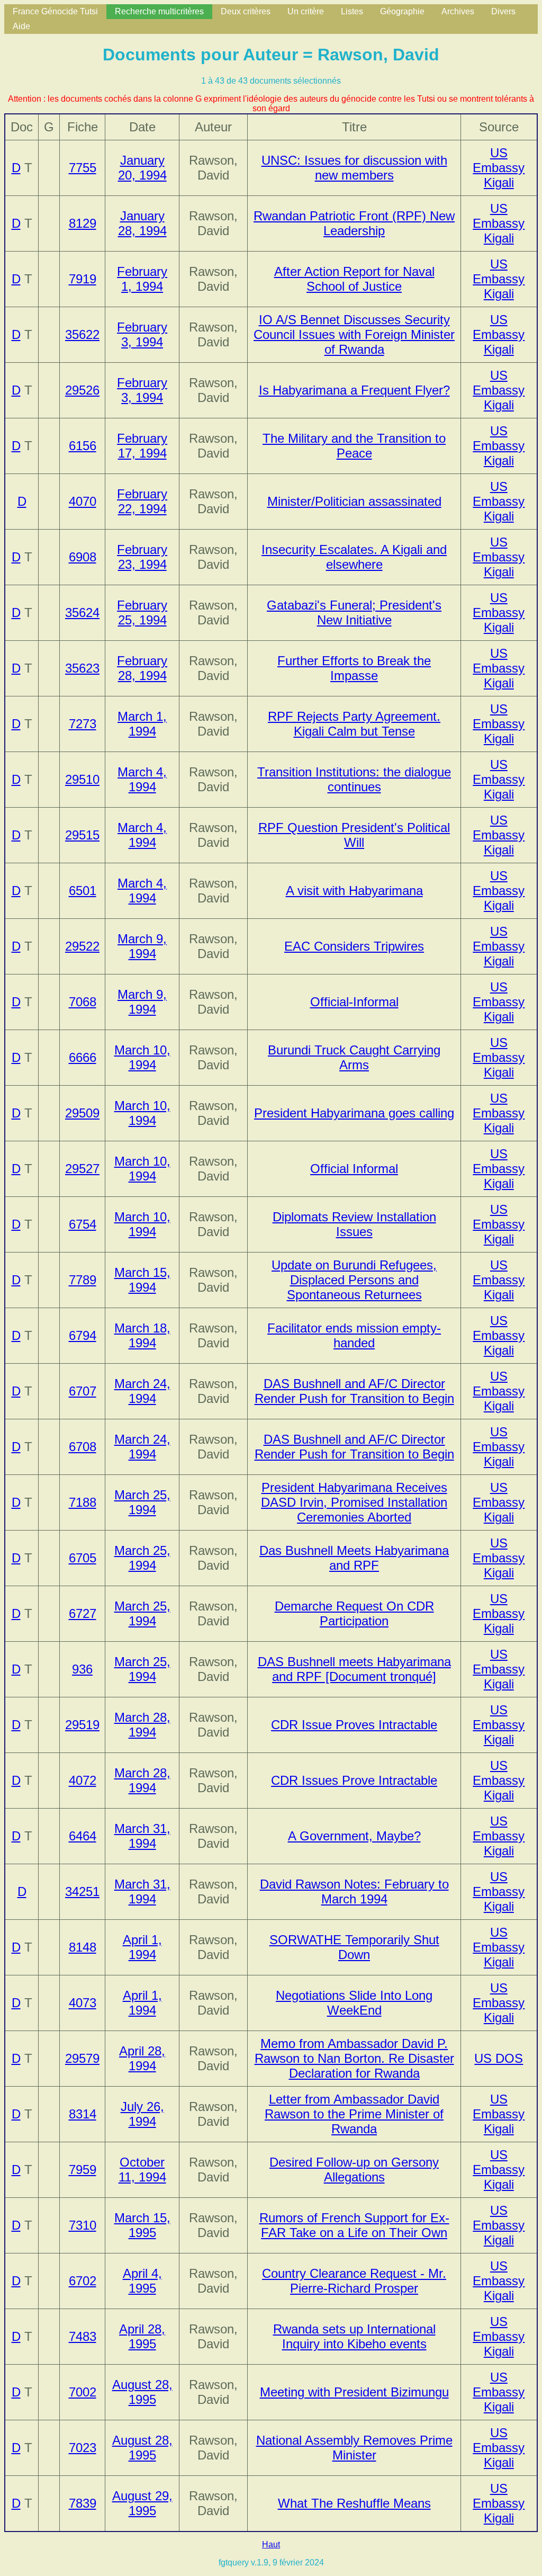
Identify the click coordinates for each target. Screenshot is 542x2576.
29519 (82, 1725)
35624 (82, 612)
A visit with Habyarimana (354, 891)
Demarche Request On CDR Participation (354, 1613)
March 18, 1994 (142, 1335)
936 (82, 1669)
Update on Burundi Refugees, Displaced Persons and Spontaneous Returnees (354, 1280)
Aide (21, 26)
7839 (83, 2503)
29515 (82, 835)
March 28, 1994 (142, 1725)
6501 (83, 891)
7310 (83, 2225)
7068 (83, 1002)
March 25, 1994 (142, 1502)
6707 (83, 1391)
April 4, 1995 (142, 2281)
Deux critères (246, 11)
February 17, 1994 (142, 446)
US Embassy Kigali (499, 168)
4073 (83, 2003)
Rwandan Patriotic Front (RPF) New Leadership (354, 223)
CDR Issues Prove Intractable (354, 1780)
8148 (83, 1947)
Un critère (306, 11)
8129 (83, 223)
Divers (503, 11)
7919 (83, 279)
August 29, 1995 (142, 2503)
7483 (83, 2336)
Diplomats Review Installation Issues (354, 1224)
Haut (271, 2544)
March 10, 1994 (142, 1057)
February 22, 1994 (142, 501)
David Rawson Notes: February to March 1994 (354, 1891)
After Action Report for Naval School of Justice (354, 279)
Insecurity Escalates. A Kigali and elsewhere (354, 557)
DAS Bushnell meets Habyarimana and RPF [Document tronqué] (354, 1669)
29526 (82, 390)
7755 (83, 168)
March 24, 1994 (142, 1391)
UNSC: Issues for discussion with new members (354, 168)
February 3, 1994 (142, 334)
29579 (82, 2058)
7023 (83, 2448)
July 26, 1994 (142, 2114)
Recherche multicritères (159, 11)
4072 (83, 1780)
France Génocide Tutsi (55, 11)
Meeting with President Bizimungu (354, 2392)
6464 (83, 1836)
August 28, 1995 (142, 2392)
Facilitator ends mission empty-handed (354, 1335)
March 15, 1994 (142, 1280)
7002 (83, 2392)
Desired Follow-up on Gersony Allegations (354, 2170)
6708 (83, 1447)
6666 (83, 1057)
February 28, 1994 (142, 668)
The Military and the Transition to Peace (354, 446)
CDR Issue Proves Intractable (354, 1725)
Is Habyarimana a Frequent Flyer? (354, 390)
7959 (83, 2170)
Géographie (402, 11)
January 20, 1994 (142, 168)
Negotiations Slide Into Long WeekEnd (354, 2003)
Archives (458, 11)
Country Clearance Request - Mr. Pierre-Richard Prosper (354, 2281)
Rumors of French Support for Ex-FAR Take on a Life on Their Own (354, 2225)
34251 (82, 1891)
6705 (83, 1558)
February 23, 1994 (142, 557)
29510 (82, 779)
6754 (83, 1224)
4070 (83, 501)
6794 (83, 1335)
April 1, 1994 (142, 1947)
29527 (82, 1169)
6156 (83, 446)
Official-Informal (354, 1002)
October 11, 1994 (142, 2170)
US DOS (499, 2058)
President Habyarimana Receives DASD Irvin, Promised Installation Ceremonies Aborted (354, 1502)
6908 (83, 557)
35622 (82, 334)
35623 (82, 668)
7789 (83, 1280)
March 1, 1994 (142, 724)
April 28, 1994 (142, 2058)
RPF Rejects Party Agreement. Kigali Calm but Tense (354, 724)
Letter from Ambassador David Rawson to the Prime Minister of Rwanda (354, 2114)
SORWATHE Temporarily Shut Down (354, 1947)
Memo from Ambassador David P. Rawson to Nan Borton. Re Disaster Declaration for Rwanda (354, 2058)
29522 (82, 946)
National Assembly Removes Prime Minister (354, 2448)
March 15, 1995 (142, 2225)
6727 (83, 1613)
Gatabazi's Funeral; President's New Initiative (354, 612)
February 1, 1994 (142, 279)
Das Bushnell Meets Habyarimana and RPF (354, 1558)
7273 (83, 724)
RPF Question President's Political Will (354, 835)
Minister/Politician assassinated (354, 501)
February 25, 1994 (142, 612)
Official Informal (354, 1169)
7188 (83, 1502)
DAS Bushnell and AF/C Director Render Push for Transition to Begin (354, 1391)
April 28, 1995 (142, 2336)
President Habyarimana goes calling (354, 1113)
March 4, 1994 (142, 779)
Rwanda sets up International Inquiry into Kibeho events (354, 2336)
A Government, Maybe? (354, 1836)
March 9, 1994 (142, 946)
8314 (83, 2114)
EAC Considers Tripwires (354, 946)
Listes (352, 11)
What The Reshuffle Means (354, 2503)
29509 (82, 1113)
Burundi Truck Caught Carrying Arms (354, 1057)
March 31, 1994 (142, 1836)
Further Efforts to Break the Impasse (354, 668)
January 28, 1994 (142, 223)
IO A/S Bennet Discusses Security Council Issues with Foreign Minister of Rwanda (354, 334)
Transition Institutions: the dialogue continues (354, 779)
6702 (83, 2281)
